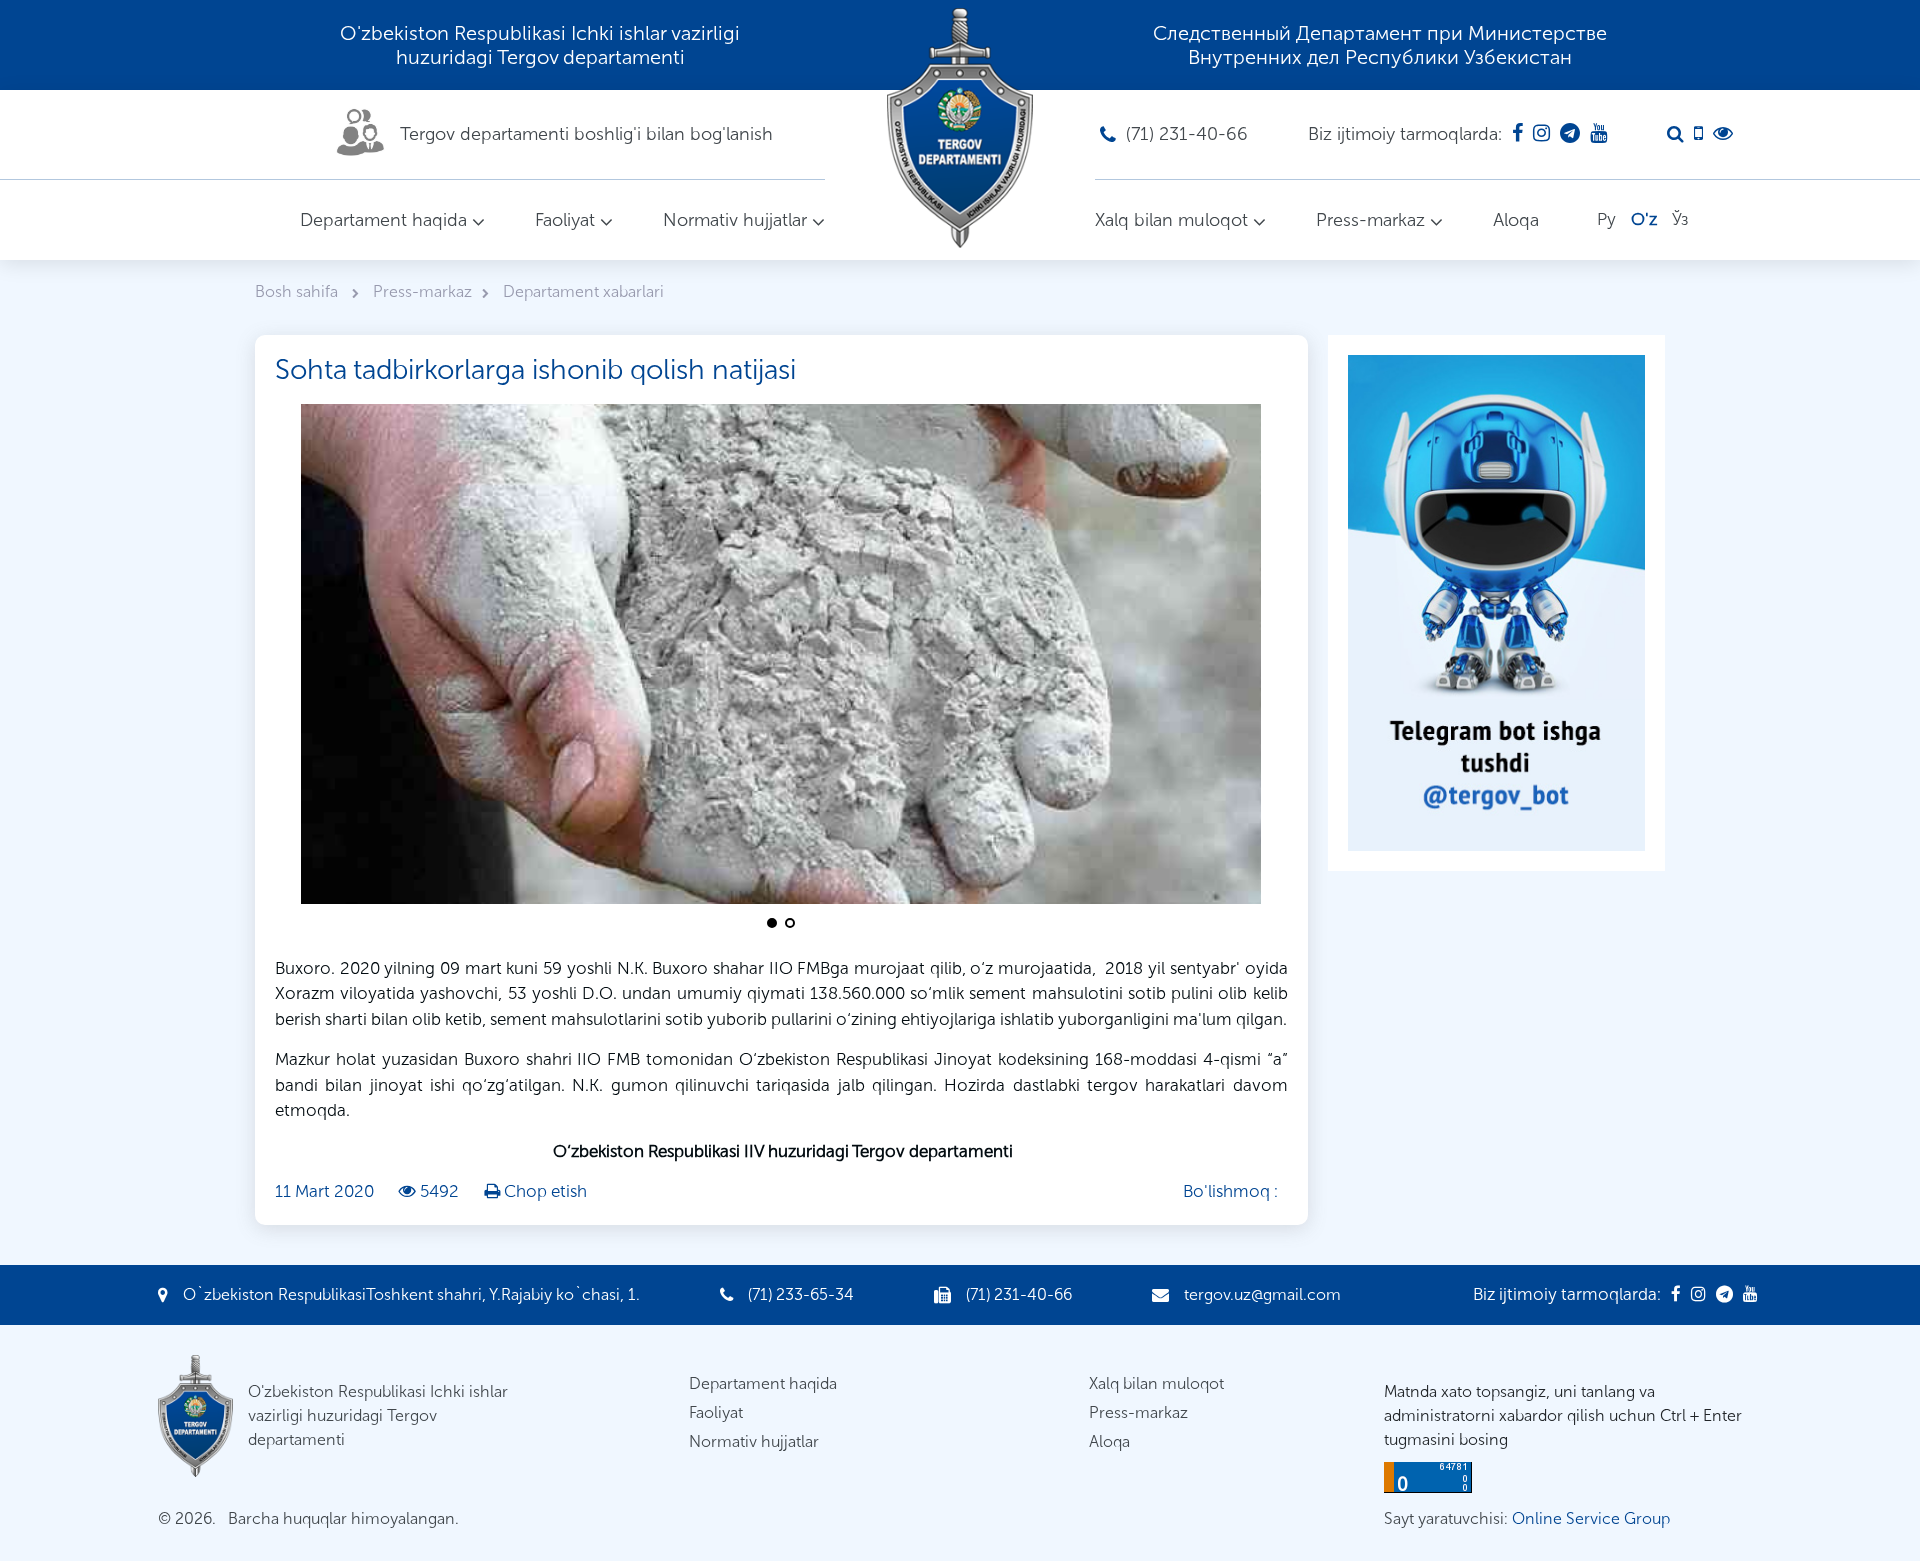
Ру (1606, 219)
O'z (1644, 219)
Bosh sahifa (298, 291)
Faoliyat (565, 220)
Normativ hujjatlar (735, 220)
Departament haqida (383, 220)
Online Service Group (1591, 1518)
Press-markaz (1370, 220)
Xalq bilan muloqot (1171, 220)
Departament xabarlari (583, 291)
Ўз (1680, 219)
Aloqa (1516, 220)
